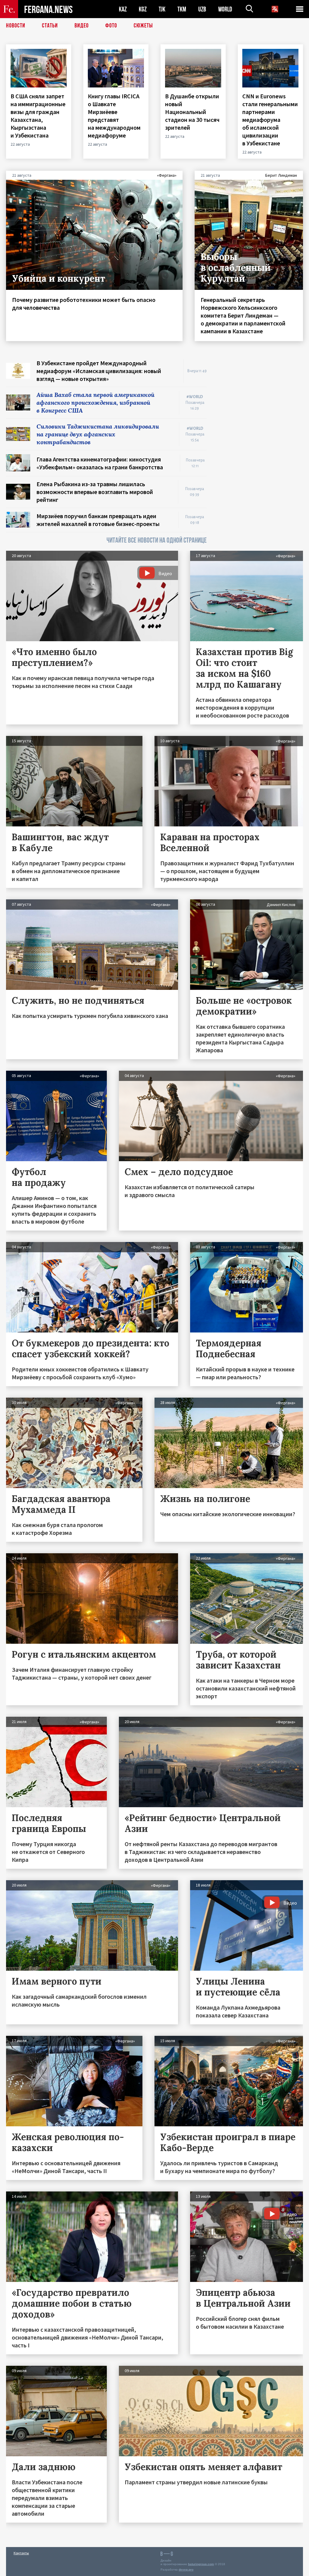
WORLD (225, 9)
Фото (111, 26)
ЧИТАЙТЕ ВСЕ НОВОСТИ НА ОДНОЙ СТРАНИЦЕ (157, 540)
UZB (202, 9)
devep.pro (186, 2570)
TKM (182, 9)
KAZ (123, 9)
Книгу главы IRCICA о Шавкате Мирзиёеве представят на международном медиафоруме (114, 116)
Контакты (21, 2553)
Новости (16, 26)
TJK (162, 9)
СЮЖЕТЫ (143, 26)
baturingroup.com (201, 2564)
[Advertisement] (261, 397)
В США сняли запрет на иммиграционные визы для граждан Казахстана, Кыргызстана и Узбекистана (38, 116)
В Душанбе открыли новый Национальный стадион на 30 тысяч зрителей (192, 112)
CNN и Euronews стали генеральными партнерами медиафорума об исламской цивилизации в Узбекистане (270, 120)
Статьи (50, 26)
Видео (82, 26)
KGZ (143, 9)
